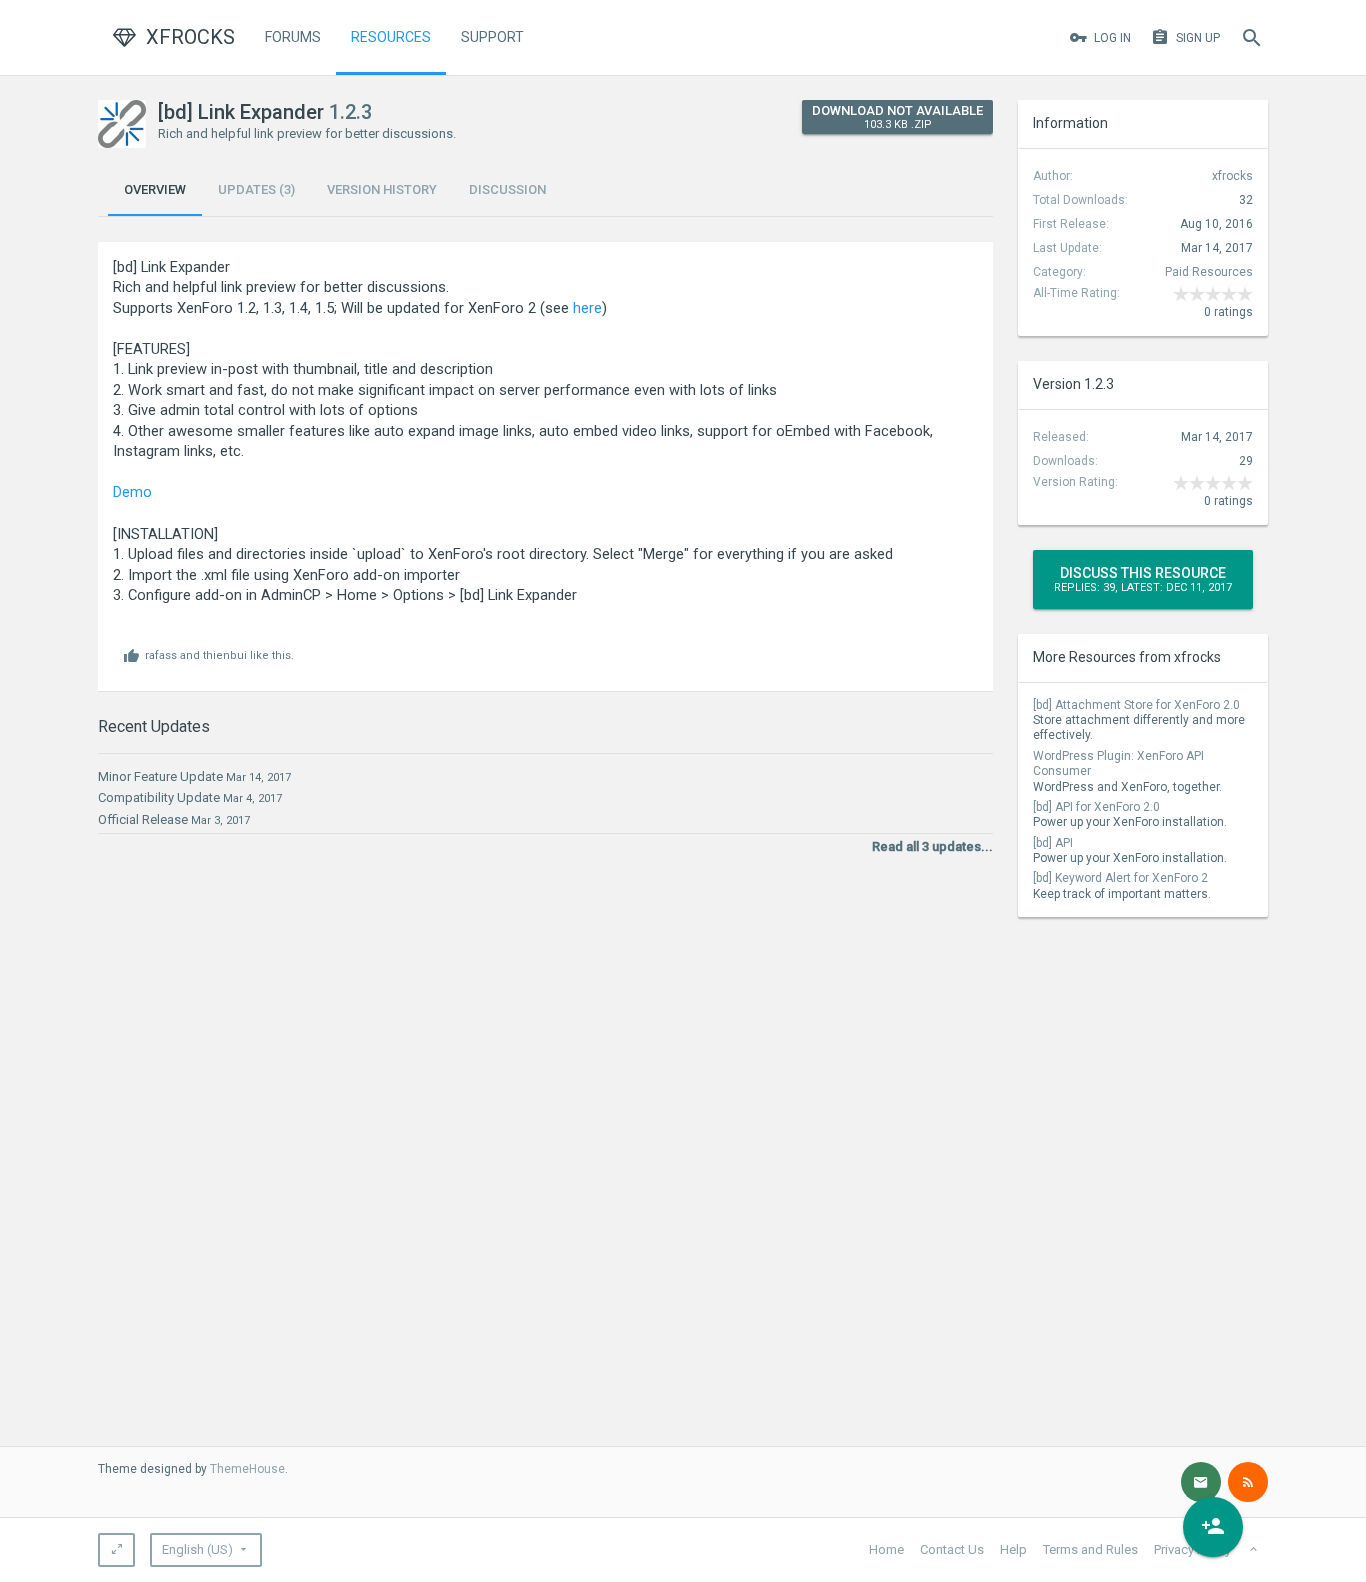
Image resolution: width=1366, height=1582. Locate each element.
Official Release (143, 819)
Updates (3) (256, 189)
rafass (161, 655)
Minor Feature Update (160, 776)
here (587, 308)
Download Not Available (897, 117)
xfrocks (1232, 176)
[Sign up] (1213, 1527)
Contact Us (952, 1549)
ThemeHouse (247, 1469)
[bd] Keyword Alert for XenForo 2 (1120, 878)
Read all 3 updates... (932, 846)
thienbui (225, 655)
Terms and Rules (1090, 1549)
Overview (155, 189)
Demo (132, 492)
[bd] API (1053, 843)
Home (886, 1549)
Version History (382, 189)
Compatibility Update (159, 797)
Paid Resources (1209, 272)
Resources (391, 37)
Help (1013, 1549)
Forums (293, 37)
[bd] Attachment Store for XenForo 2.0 (1136, 705)
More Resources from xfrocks (1127, 657)
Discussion (507, 189)
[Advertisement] (1143, 1067)
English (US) (197, 1549)
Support (492, 37)
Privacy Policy (1192, 1549)
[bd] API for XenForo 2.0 (1096, 807)
